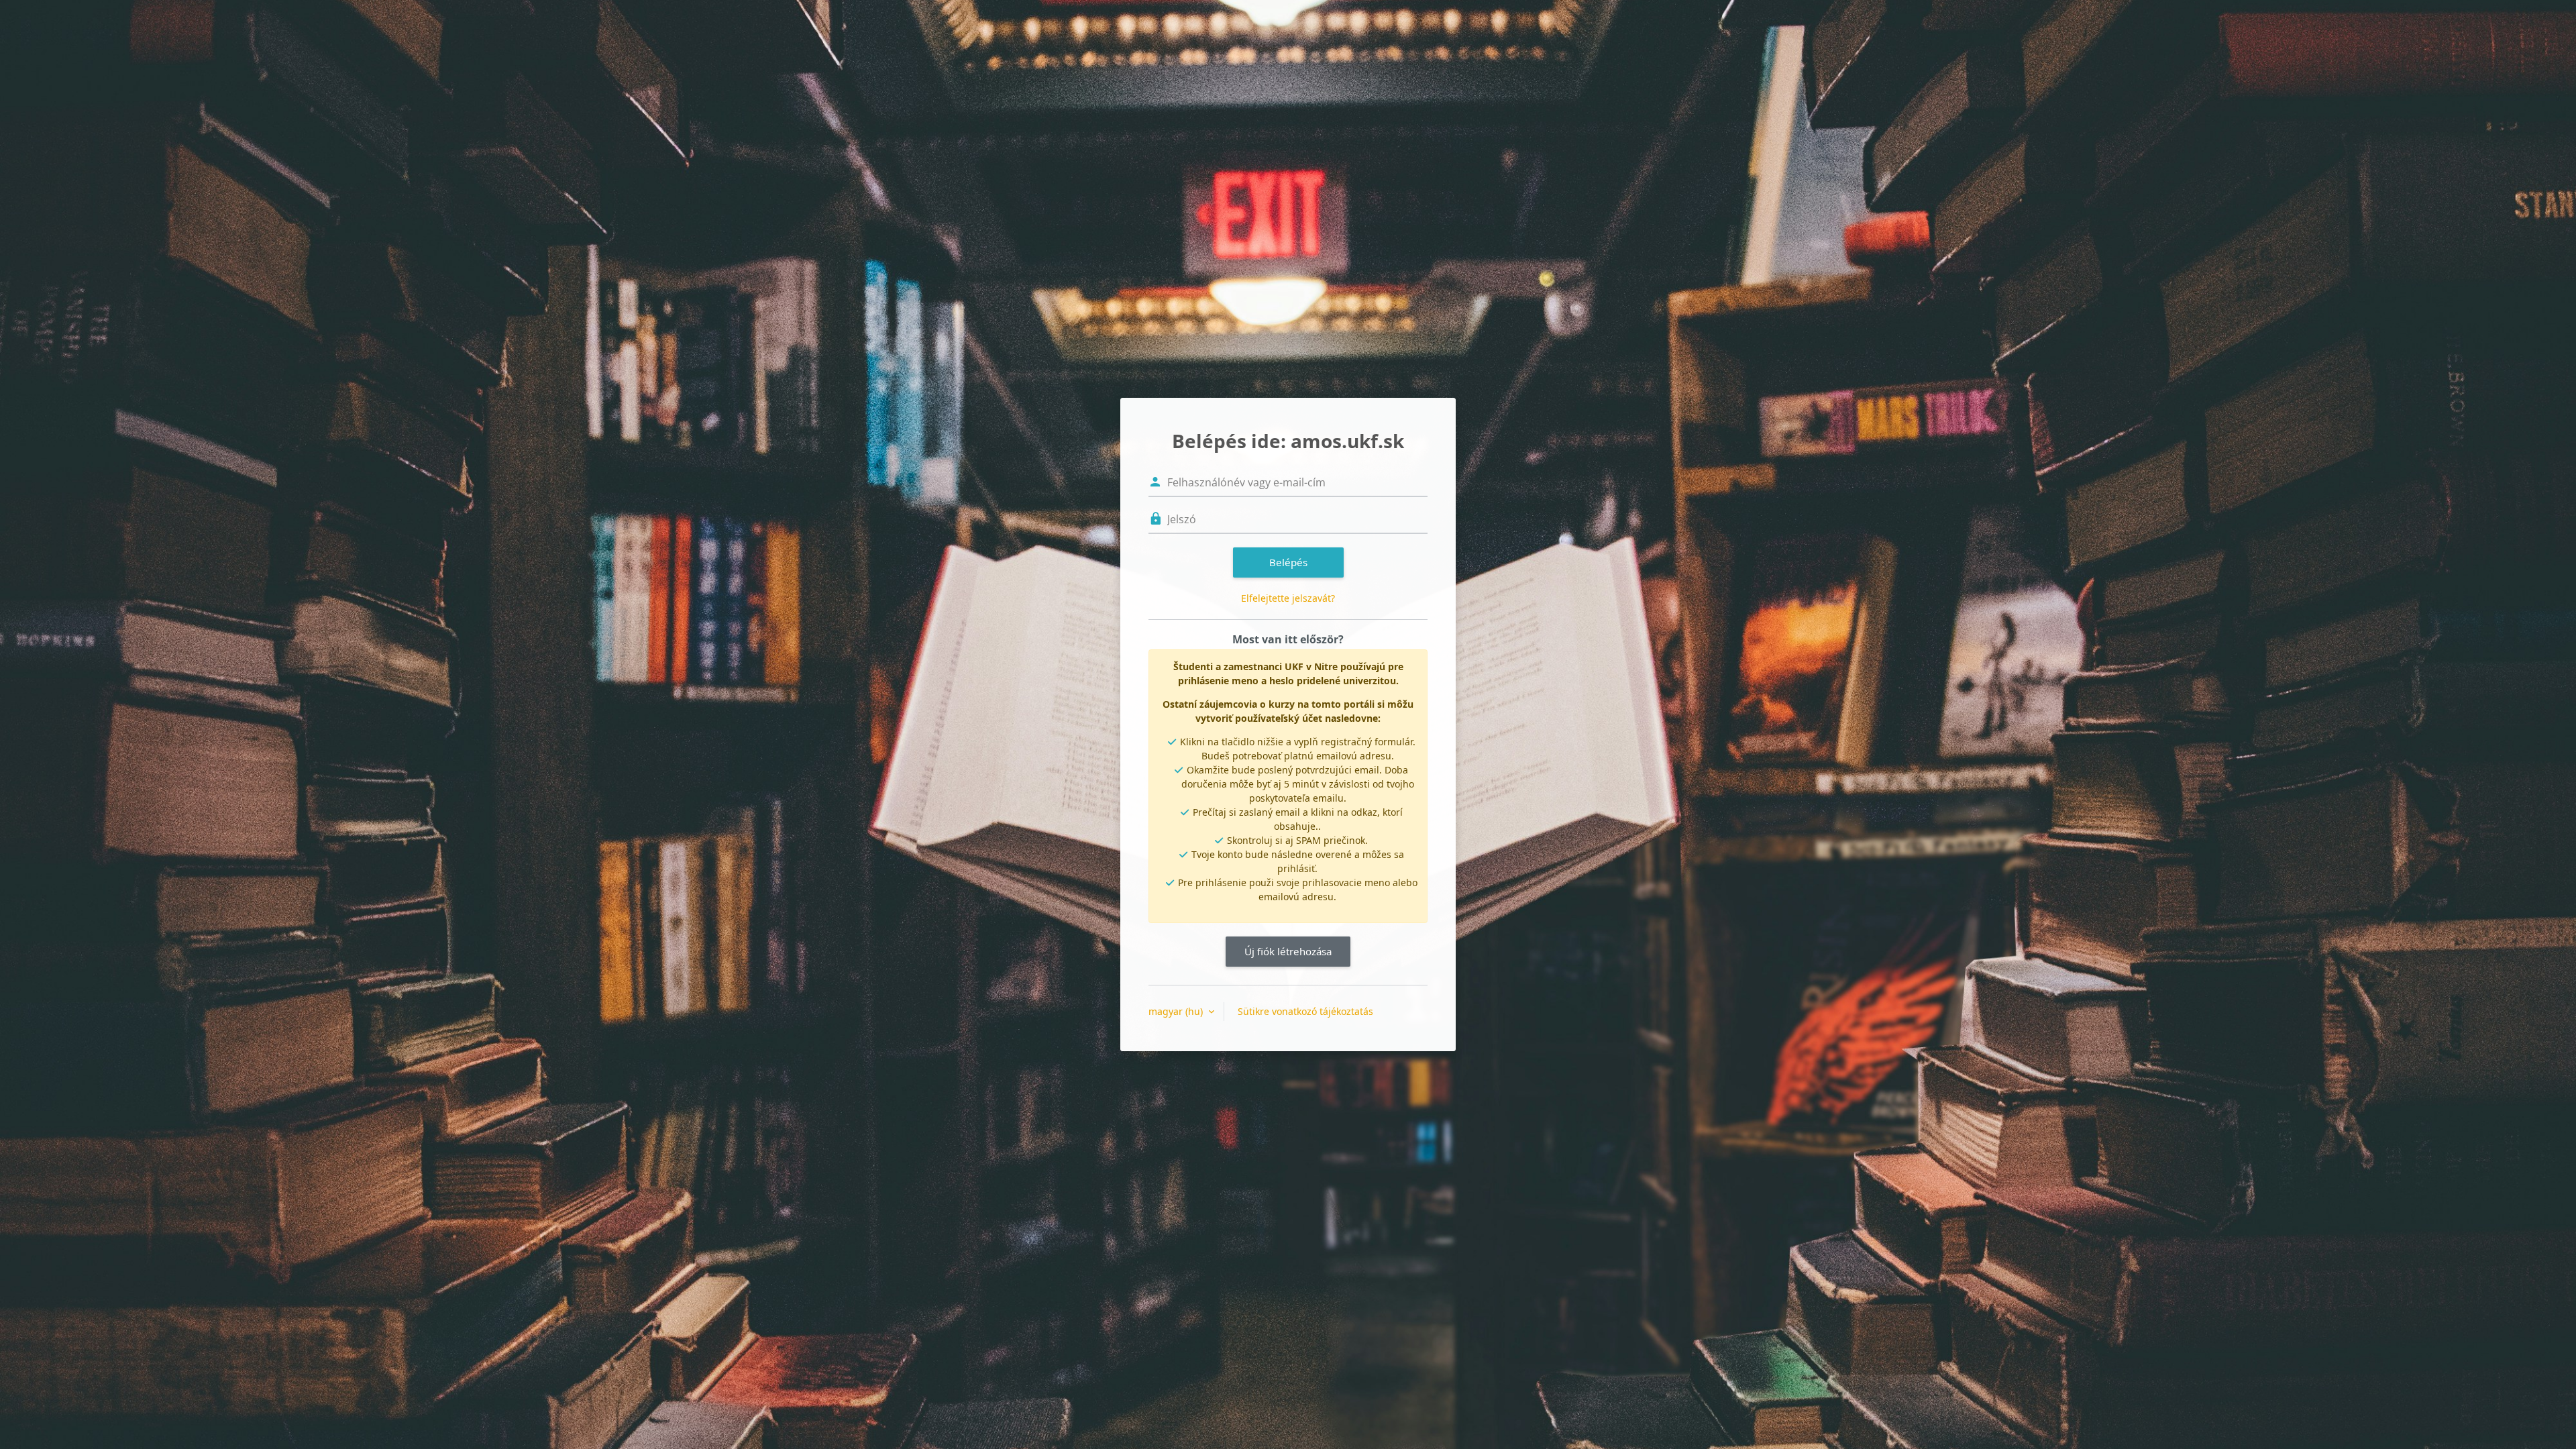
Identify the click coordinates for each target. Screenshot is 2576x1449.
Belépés (1288, 562)
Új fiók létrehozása (1288, 951)
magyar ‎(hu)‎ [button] (1177, 1011)
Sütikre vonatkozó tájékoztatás (1305, 1011)
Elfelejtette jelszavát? (1288, 598)
